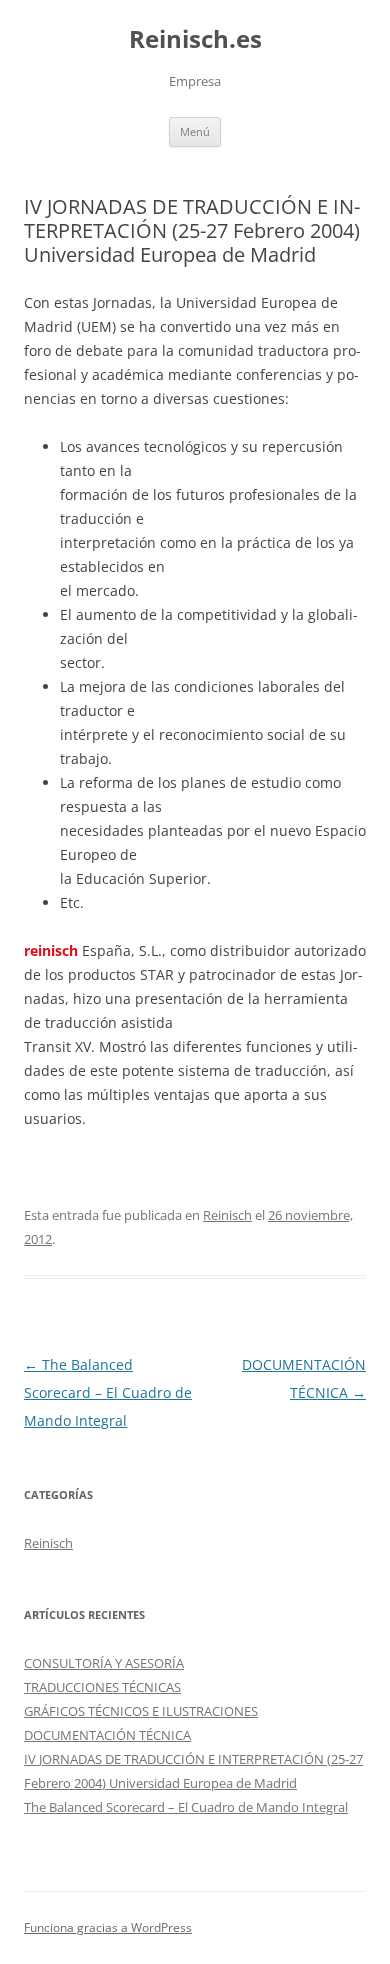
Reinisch (227, 1215)
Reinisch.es (195, 39)
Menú (195, 131)
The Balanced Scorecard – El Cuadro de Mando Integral (108, 1392)
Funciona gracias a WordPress (108, 1927)
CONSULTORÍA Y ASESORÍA (104, 1663)
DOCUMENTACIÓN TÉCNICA (107, 1735)
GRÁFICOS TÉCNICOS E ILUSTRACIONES (141, 1711)
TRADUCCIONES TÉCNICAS (102, 1687)
